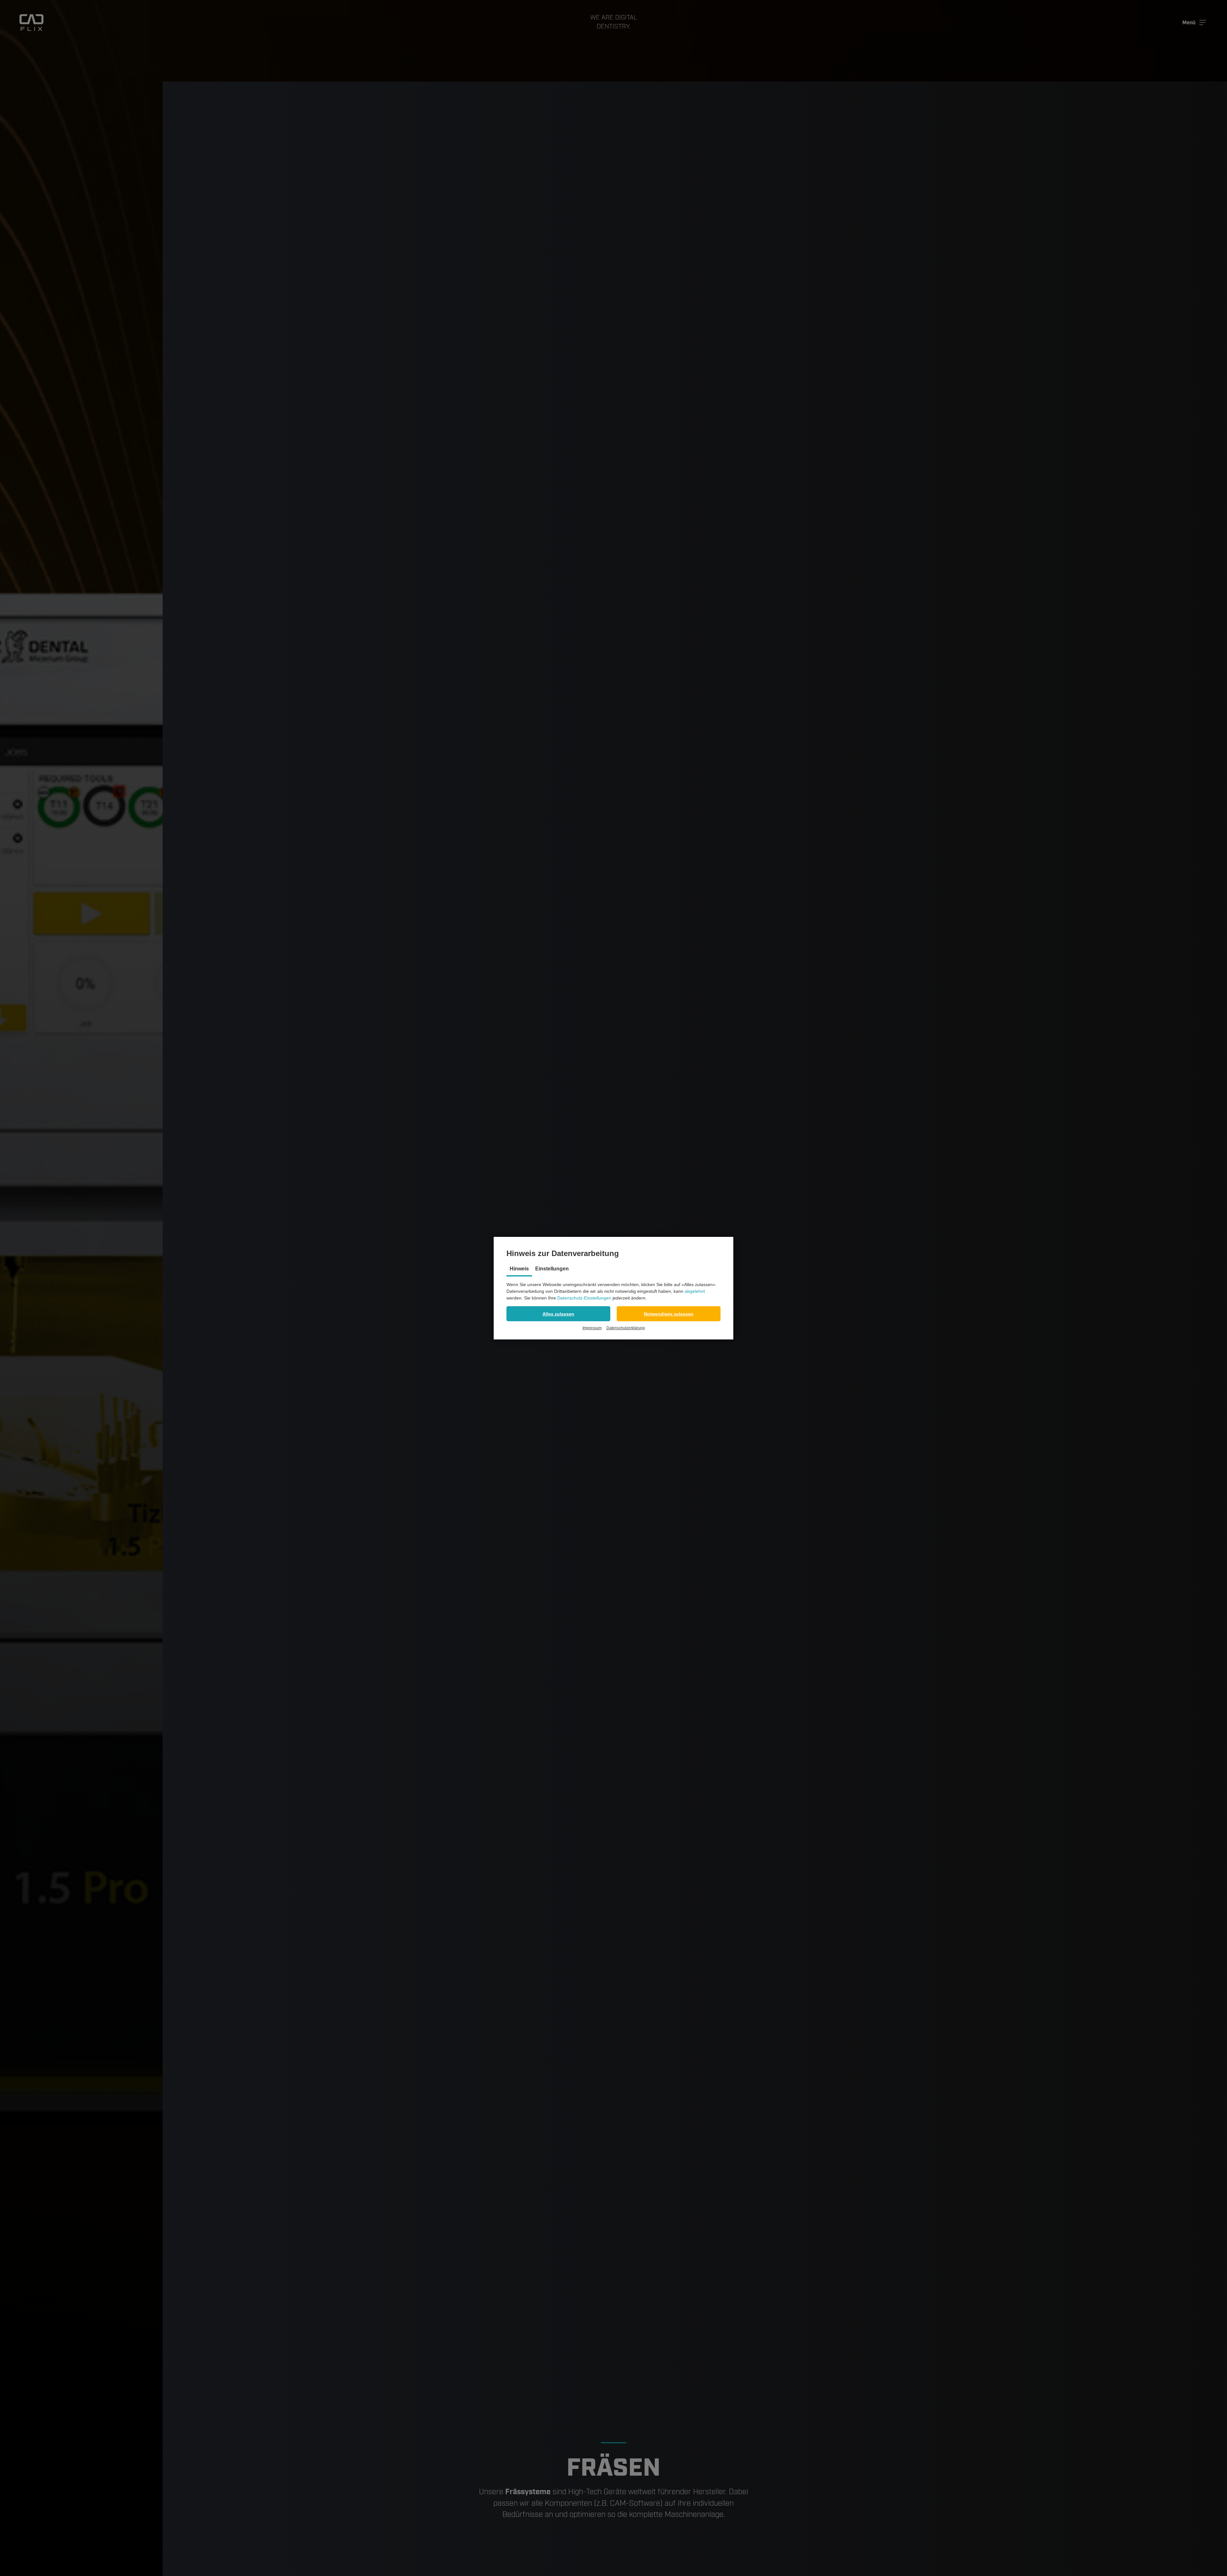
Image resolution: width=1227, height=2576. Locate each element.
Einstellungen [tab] (552, 1269)
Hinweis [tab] (519, 1269)
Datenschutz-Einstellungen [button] (584, 1298)
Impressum (592, 1328)
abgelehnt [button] (695, 1291)
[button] (558, 1314)
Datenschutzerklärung (626, 1328)
